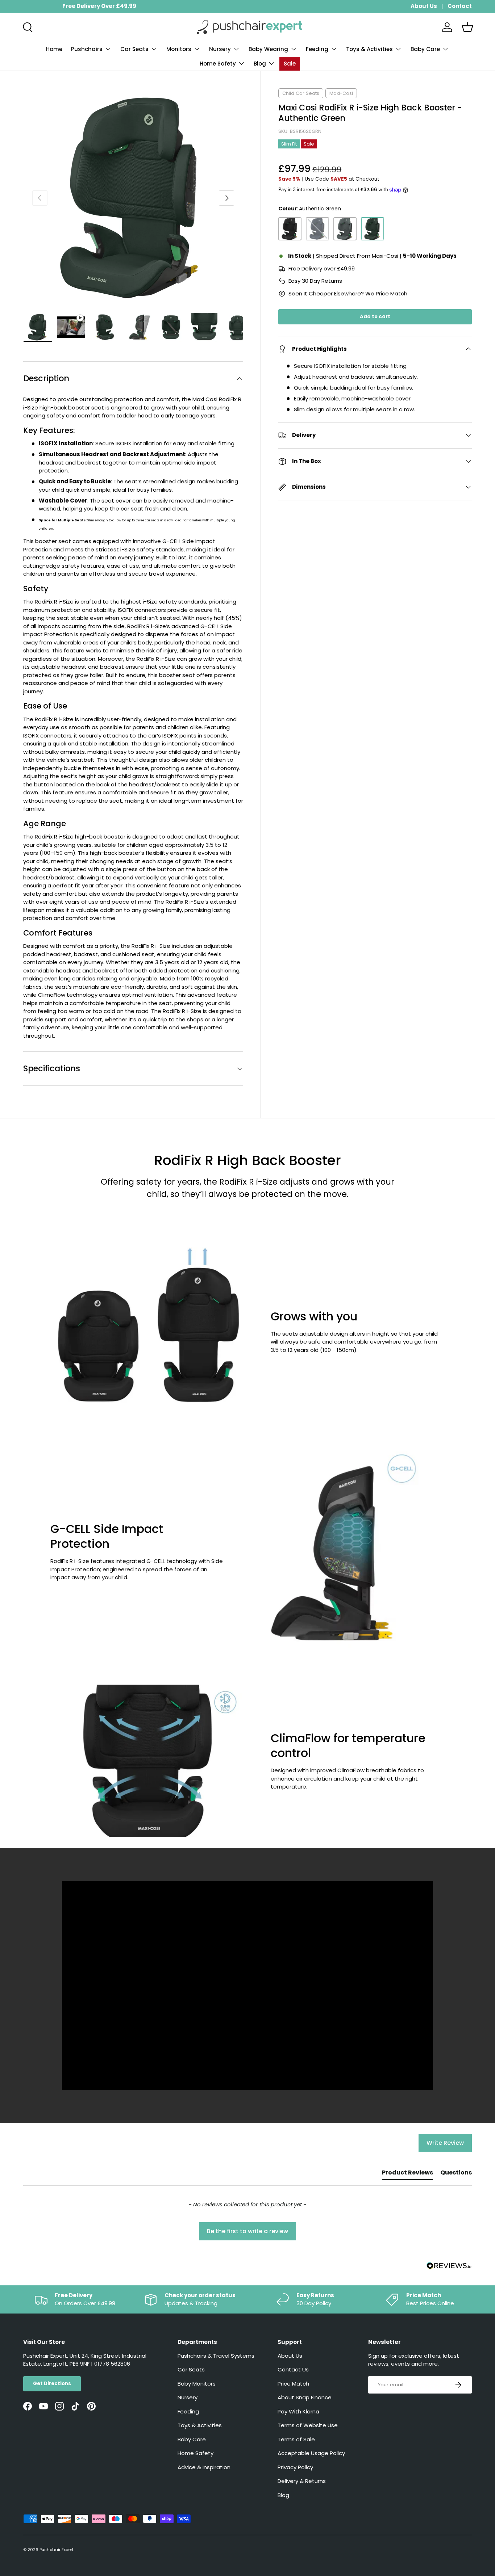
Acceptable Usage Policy (311, 2453)
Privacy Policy (295, 2467)
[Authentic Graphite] (345, 229)
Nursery (220, 49)
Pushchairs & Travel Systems (216, 2356)
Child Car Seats (301, 93)
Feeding (317, 49)
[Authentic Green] (373, 229)
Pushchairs (87, 49)
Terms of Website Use (308, 2425)
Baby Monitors (197, 2384)
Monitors (179, 49)
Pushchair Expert (57, 2550)
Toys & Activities (369, 49)
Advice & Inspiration (204, 2467)
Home (54, 49)
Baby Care (425, 49)
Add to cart (375, 317)
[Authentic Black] (290, 229)
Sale (290, 64)
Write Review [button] (445, 2143)
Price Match (392, 293)
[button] (467, 27)
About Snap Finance (305, 2397)
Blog (260, 64)
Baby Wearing (268, 49)
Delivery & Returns (302, 2481)
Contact (460, 6)
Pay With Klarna (298, 2411)
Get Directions (52, 2384)
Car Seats (134, 49)
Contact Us (293, 2369)
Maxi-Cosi (341, 93)
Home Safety (218, 64)
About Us (424, 6)
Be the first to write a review (247, 2231)
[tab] (407, 2174)
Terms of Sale (296, 2439)
